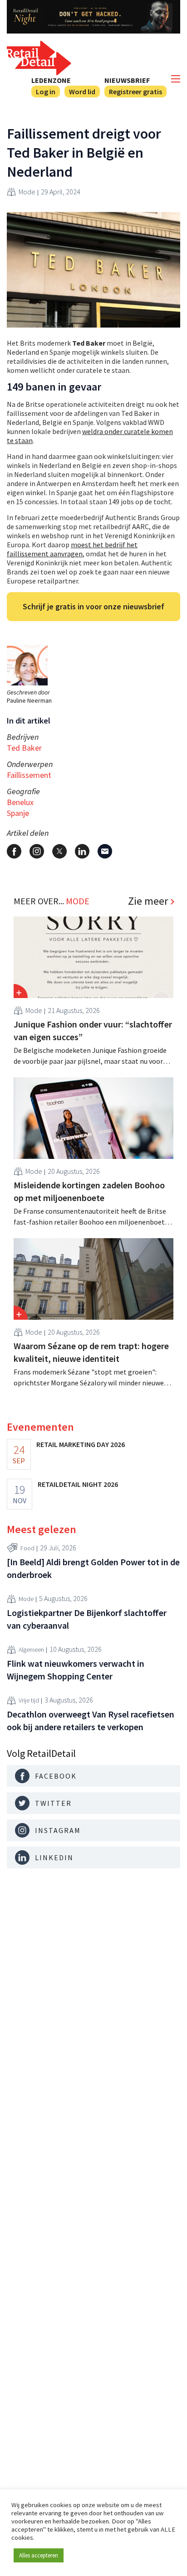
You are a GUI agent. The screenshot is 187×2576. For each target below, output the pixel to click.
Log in (46, 92)
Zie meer (148, 901)
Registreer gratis (135, 92)
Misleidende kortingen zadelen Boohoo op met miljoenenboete (89, 1191)
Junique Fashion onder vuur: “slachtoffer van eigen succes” (93, 1030)
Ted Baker (24, 748)
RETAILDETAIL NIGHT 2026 (78, 1484)
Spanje (18, 813)
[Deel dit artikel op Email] (105, 851)
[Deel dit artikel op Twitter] (59, 851)
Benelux (20, 802)
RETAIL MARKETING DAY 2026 (81, 1444)
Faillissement (29, 775)
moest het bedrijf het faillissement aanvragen (72, 549)
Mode (27, 192)
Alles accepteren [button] (39, 2555)
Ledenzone (51, 80)
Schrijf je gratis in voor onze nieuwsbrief (93, 606)
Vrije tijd (29, 1700)
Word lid (82, 92)
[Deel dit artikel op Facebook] (14, 851)
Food (27, 1548)
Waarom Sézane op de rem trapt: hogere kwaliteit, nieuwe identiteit (91, 1352)
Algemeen (31, 1650)
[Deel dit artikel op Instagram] (37, 851)
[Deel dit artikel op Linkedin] (82, 851)
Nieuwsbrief (127, 80)
